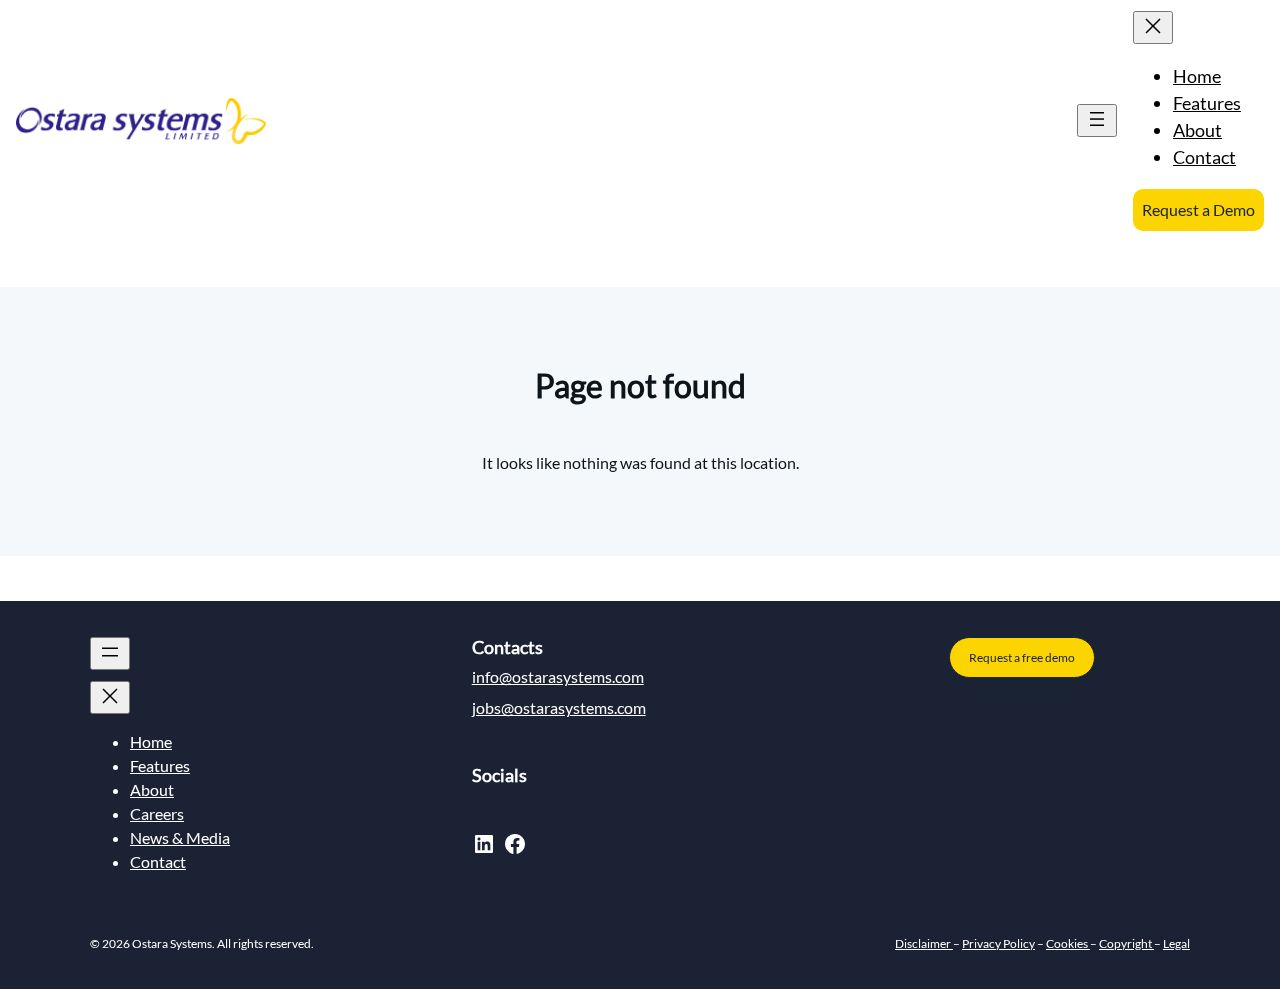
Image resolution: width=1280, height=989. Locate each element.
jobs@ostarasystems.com (559, 707)
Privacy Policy (998, 943)
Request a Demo (1198, 209)
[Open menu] (1097, 120)
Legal (1176, 943)
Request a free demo (1022, 657)
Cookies (1068, 943)
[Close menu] (1153, 27)
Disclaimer (924, 943)
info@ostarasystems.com (558, 676)
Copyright (1126, 943)
